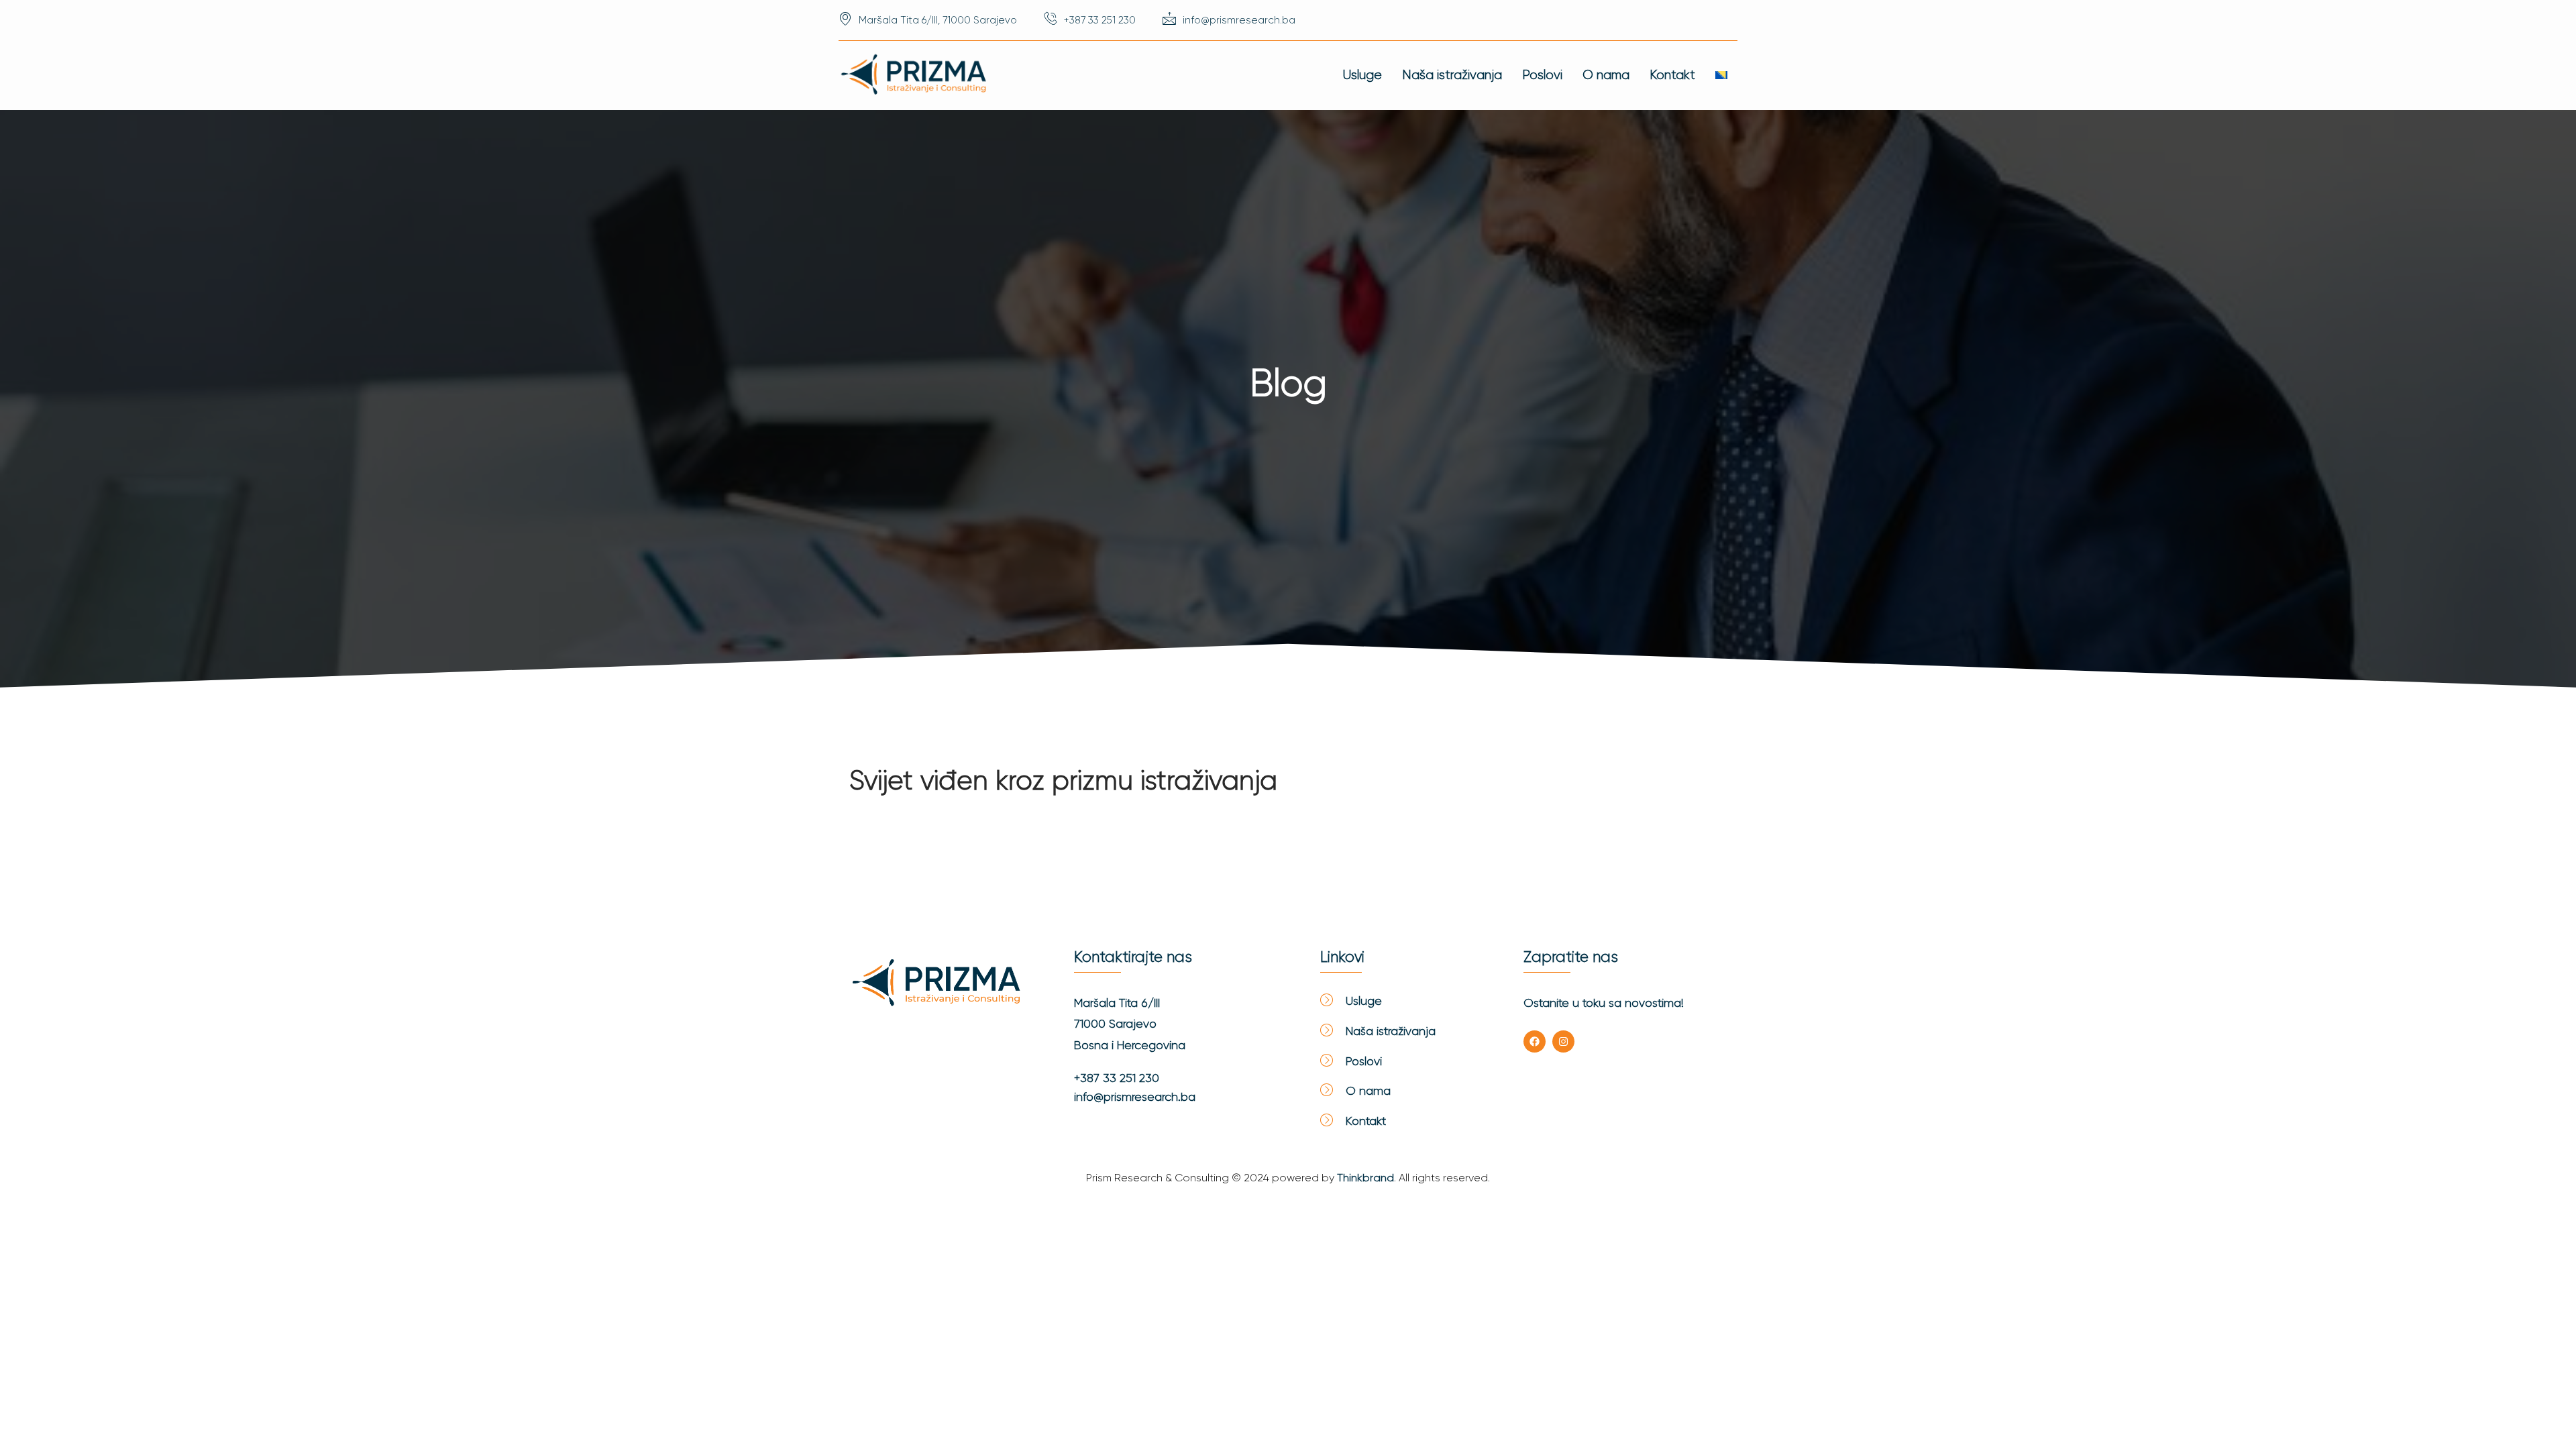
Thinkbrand (1365, 1178)
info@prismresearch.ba (1135, 1097)
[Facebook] (1535, 1041)
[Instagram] (1563, 1041)
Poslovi (1542, 75)
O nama (1606, 75)
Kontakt (1672, 75)
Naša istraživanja (1452, 75)
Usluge (1362, 75)
